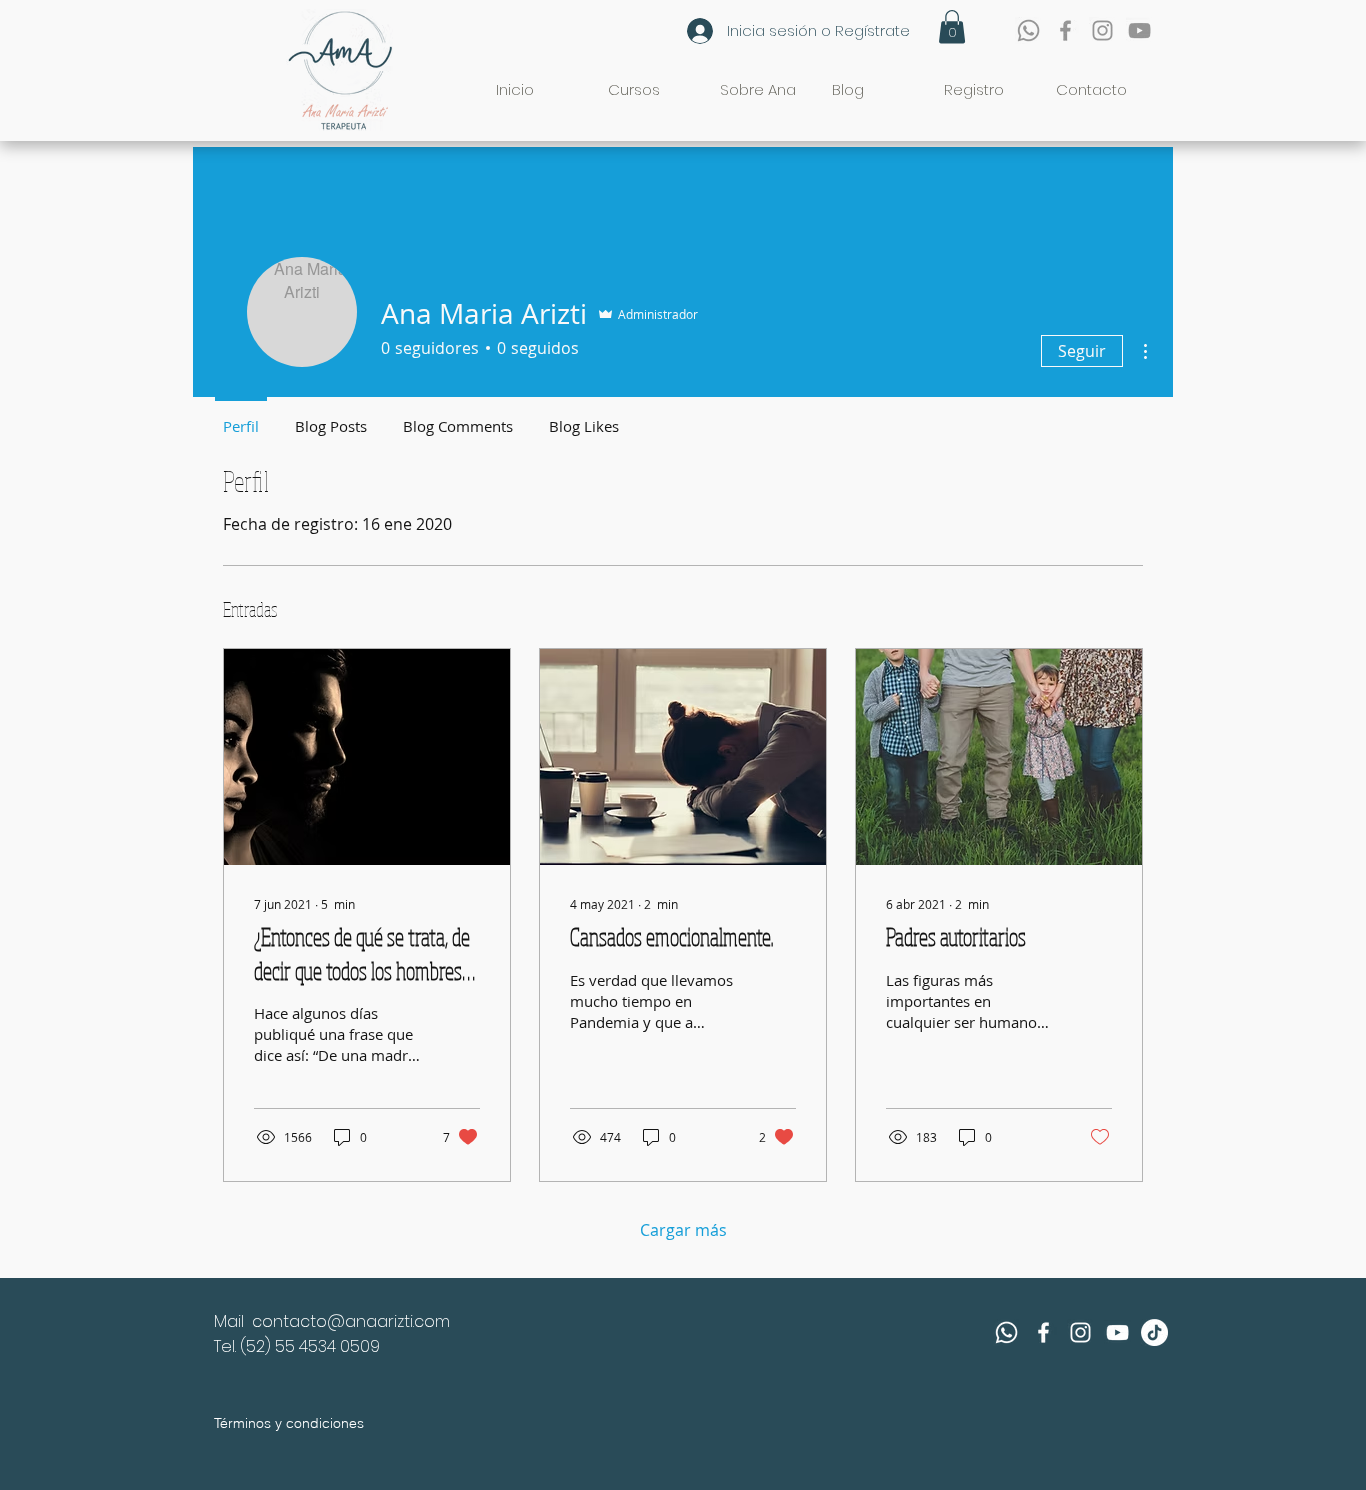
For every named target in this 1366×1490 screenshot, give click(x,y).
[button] (952, 26)
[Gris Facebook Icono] (1065, 30)
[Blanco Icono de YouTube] (1117, 1332)
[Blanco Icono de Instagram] (1080, 1332)
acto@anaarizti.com (369, 1321)
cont (270, 1321)
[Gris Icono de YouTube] (1139, 30)
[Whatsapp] (1028, 30)
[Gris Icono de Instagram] (1102, 30)
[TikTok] (1154, 1332)
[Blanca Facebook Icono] (1043, 1332)
